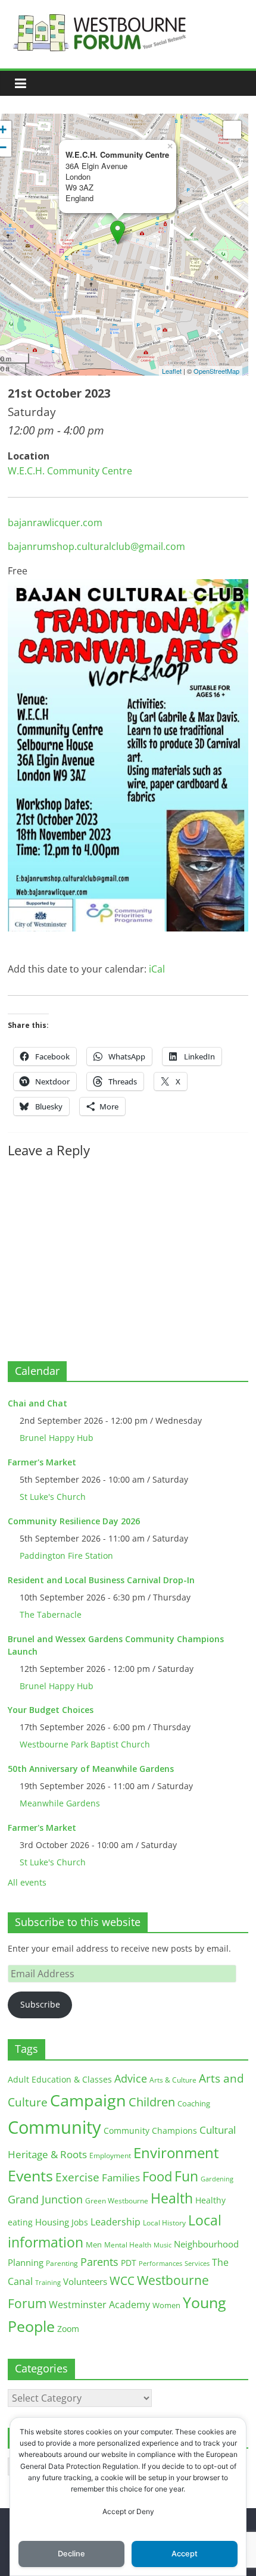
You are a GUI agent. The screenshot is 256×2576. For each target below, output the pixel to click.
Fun (186, 2176)
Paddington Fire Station (66, 1556)
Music (163, 2245)
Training (48, 2282)
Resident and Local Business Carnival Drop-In (101, 1580)
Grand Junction (45, 2199)
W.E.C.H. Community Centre (70, 471)
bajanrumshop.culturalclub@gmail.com (96, 546)
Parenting (62, 2263)
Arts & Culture (173, 2080)
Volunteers (85, 2281)
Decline (71, 2554)
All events (27, 1882)
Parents (99, 2262)
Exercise (77, 2177)
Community (54, 2127)
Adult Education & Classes (60, 2079)
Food (157, 2176)
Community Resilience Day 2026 (74, 1521)
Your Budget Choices (51, 1710)
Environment (176, 2153)
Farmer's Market (42, 1462)
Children (152, 2102)
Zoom (68, 2329)
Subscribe (40, 2004)
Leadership (115, 2222)
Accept (185, 2554)
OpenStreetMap (216, 371)
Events (30, 2176)
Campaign (88, 2100)
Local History (164, 2223)
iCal (157, 969)
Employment (110, 2155)
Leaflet (172, 371)
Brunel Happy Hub (57, 1438)
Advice (131, 2078)
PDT (129, 2263)
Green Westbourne (117, 2201)
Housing (52, 2222)
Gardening (217, 2179)
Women (166, 2305)
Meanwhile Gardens (60, 1803)
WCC (122, 2281)
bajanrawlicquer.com (55, 523)
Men (94, 2244)
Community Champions (150, 2131)
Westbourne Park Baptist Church (85, 1744)
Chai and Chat (38, 1403)
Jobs (80, 2222)
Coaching (194, 2103)
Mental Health (128, 2245)
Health (172, 2198)
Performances (160, 2264)
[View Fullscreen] (232, 130)
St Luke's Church (53, 1497)
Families (121, 2178)
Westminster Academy (99, 2304)
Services (197, 2264)
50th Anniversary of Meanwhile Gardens (91, 1769)
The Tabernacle (51, 1614)
